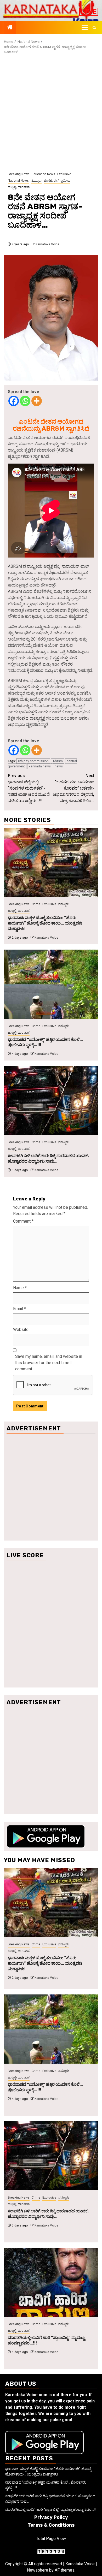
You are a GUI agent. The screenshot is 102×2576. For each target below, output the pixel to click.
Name (20, 1288)
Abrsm (58, 761)
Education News (43, 174)
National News (18, 181)
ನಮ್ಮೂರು (36, 181)
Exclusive (64, 174)
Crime (36, 904)
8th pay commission (33, 761)
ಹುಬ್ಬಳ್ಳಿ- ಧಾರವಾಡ (19, 187)
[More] (37, 401)
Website (21, 1330)
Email (19, 1309)
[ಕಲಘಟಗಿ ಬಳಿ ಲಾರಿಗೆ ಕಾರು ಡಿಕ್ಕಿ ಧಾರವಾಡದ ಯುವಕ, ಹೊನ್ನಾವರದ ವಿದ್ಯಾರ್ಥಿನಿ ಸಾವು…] (51, 1100)
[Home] (10, 28)
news (59, 766)
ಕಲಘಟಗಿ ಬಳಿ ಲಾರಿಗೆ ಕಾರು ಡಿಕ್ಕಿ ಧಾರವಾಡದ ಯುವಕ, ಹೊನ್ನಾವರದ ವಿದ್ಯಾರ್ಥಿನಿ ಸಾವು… (48, 1158)
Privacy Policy (51, 2517)
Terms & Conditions (51, 2525)
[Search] (94, 28)
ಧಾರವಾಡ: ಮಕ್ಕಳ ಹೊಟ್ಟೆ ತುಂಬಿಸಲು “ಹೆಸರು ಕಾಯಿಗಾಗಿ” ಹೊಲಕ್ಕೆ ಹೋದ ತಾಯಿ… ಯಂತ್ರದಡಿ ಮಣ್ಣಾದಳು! (45, 923)
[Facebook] (14, 401)
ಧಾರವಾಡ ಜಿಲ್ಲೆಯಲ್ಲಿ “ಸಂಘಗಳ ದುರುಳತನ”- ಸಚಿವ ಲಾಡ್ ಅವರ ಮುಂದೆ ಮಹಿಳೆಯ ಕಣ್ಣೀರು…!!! (29, 788)
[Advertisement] (51, 113)
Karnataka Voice (47, 244)
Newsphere (38, 2570)
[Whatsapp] (25, 401)
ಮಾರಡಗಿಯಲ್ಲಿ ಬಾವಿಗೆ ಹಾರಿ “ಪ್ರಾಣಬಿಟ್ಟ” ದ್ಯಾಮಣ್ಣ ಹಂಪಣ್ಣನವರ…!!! (51, 2509)
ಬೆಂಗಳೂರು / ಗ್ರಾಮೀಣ (57, 181)
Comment (23, 1221)
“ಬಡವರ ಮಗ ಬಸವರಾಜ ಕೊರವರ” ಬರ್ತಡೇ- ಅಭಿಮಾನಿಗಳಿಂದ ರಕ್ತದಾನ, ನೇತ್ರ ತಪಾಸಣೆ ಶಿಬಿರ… (73, 788)
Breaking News (19, 174)
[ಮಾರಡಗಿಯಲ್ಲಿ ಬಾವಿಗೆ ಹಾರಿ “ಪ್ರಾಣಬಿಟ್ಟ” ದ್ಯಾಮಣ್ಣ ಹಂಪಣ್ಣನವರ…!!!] (51, 2282)
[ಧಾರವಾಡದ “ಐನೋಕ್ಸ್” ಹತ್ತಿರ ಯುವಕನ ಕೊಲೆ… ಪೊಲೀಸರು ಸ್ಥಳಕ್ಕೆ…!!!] (51, 984)
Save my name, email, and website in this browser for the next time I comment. (49, 1363)
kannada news (40, 766)
